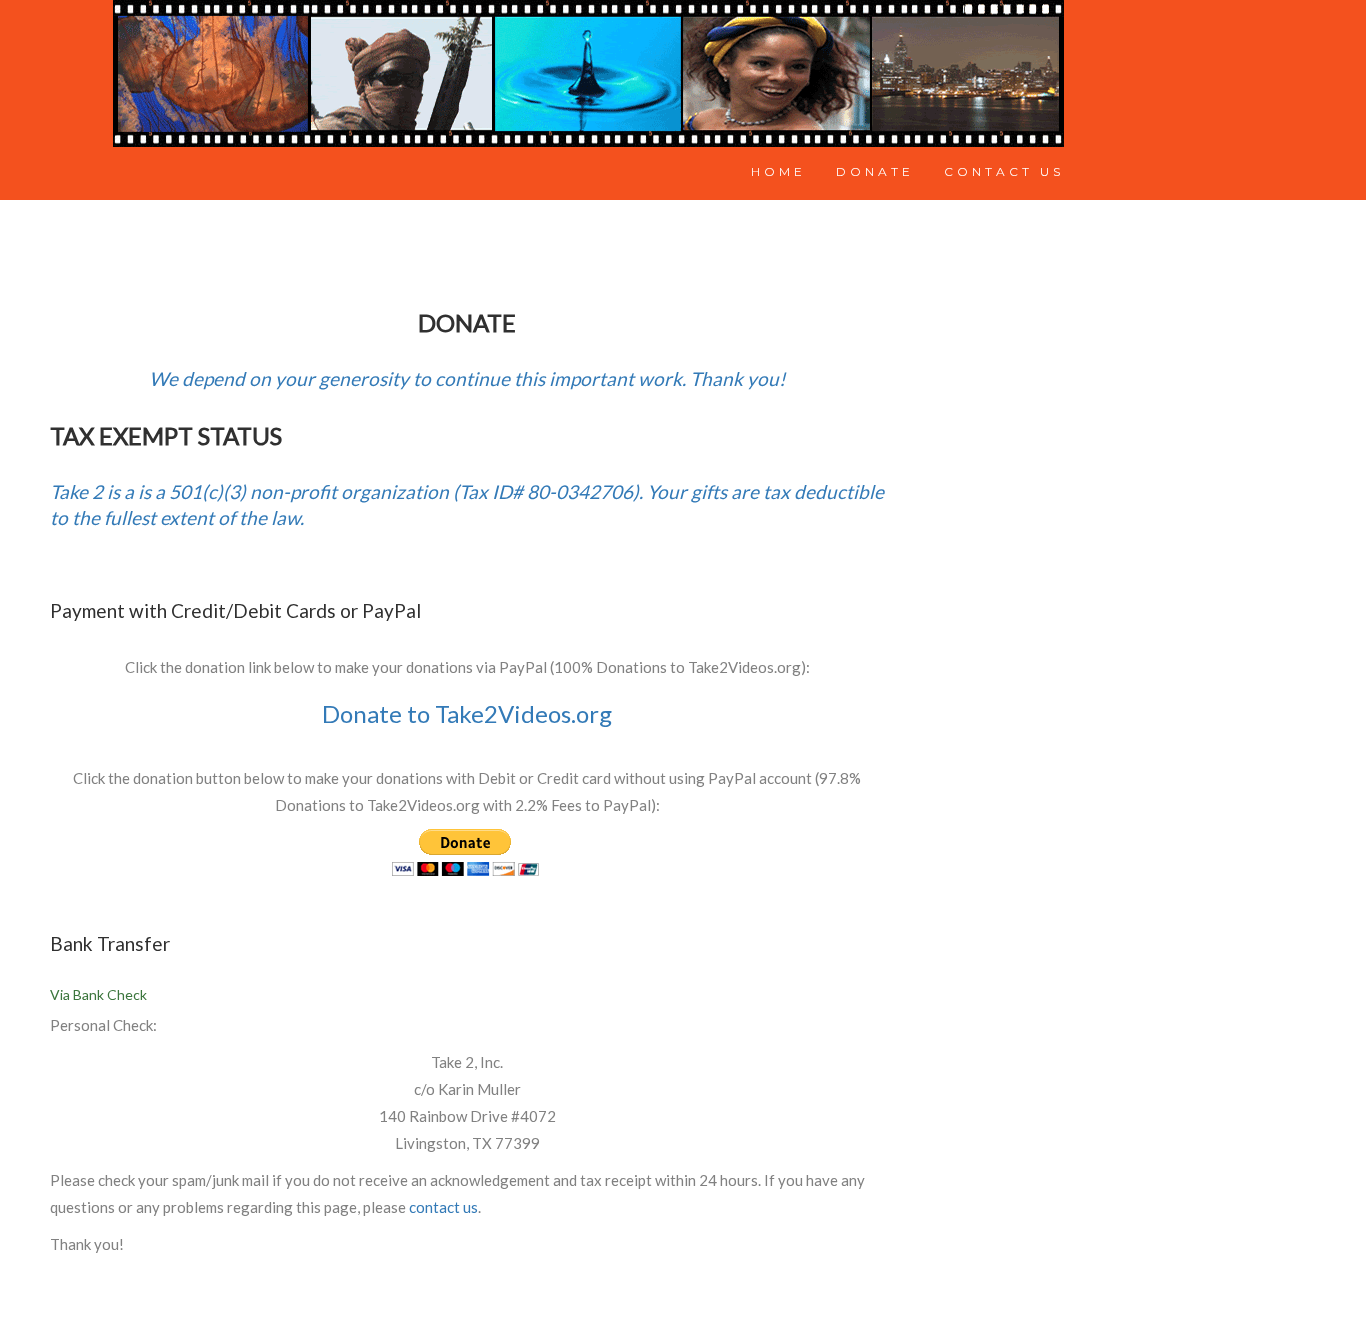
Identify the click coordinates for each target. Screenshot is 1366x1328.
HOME (778, 171)
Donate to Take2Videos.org (467, 713)
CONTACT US (1004, 171)
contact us (443, 1207)
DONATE (875, 171)
